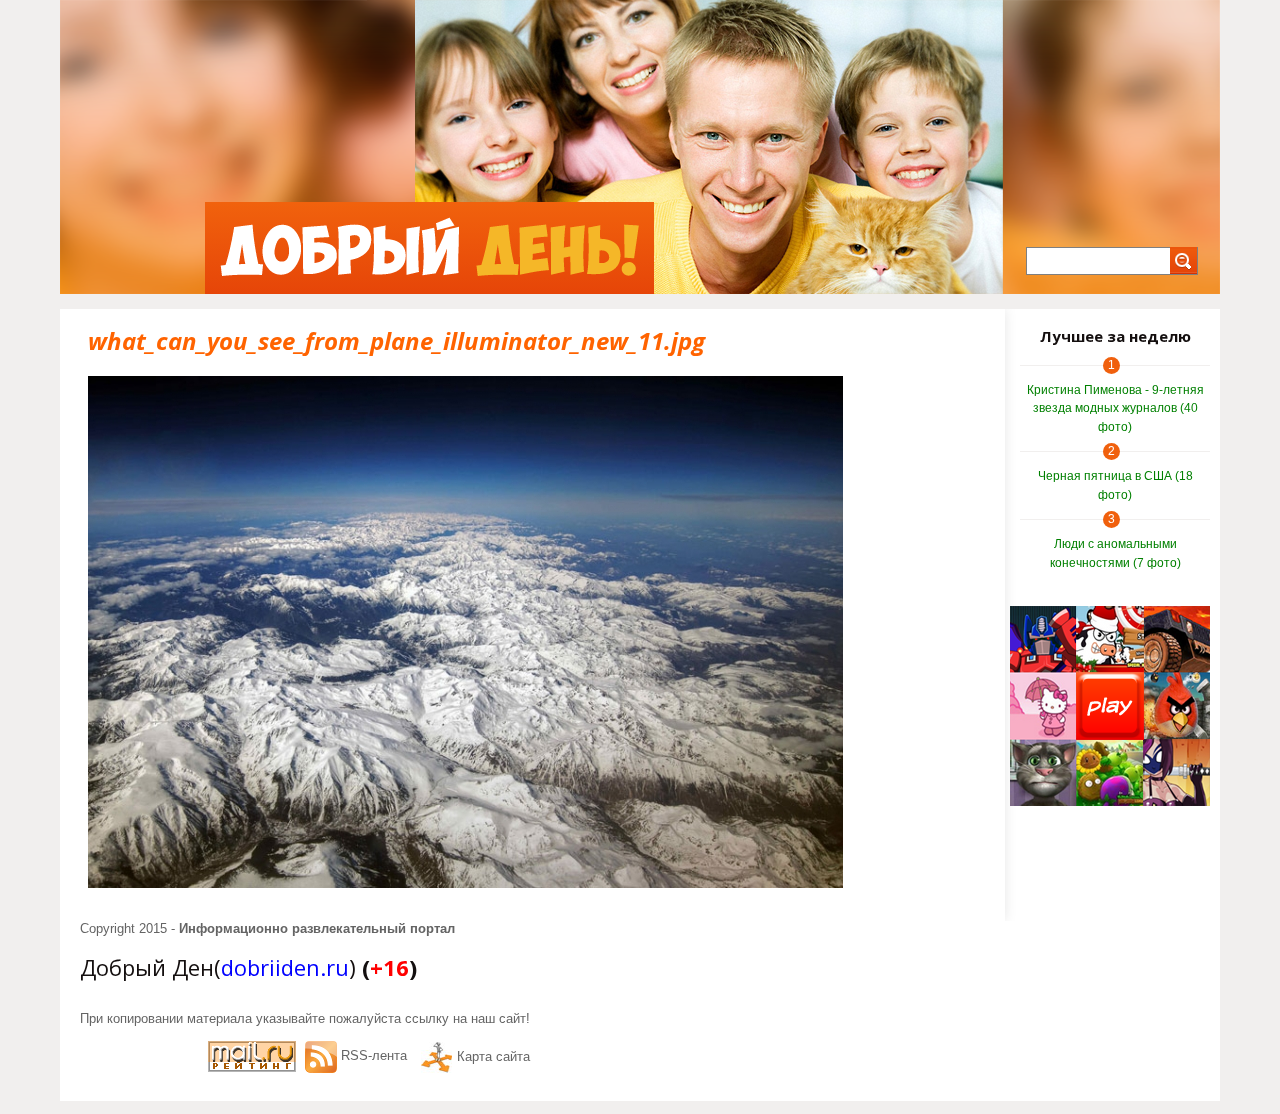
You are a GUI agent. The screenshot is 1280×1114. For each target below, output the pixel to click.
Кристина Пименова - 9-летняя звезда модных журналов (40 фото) (1115, 408)
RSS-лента (374, 1055)
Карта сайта (493, 1056)
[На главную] (429, 248)
